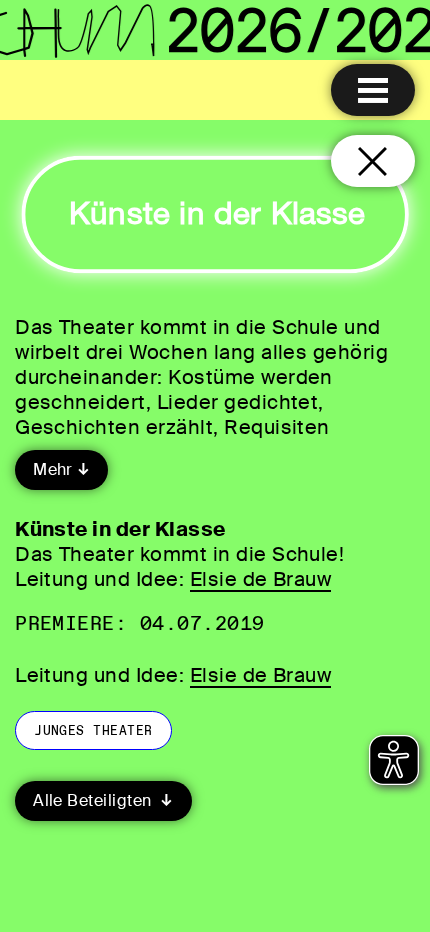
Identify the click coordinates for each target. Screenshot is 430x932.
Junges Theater (93, 730)
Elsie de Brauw (261, 579)
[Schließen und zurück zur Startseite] (373, 161)
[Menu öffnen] (373, 90)
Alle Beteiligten (94, 800)
